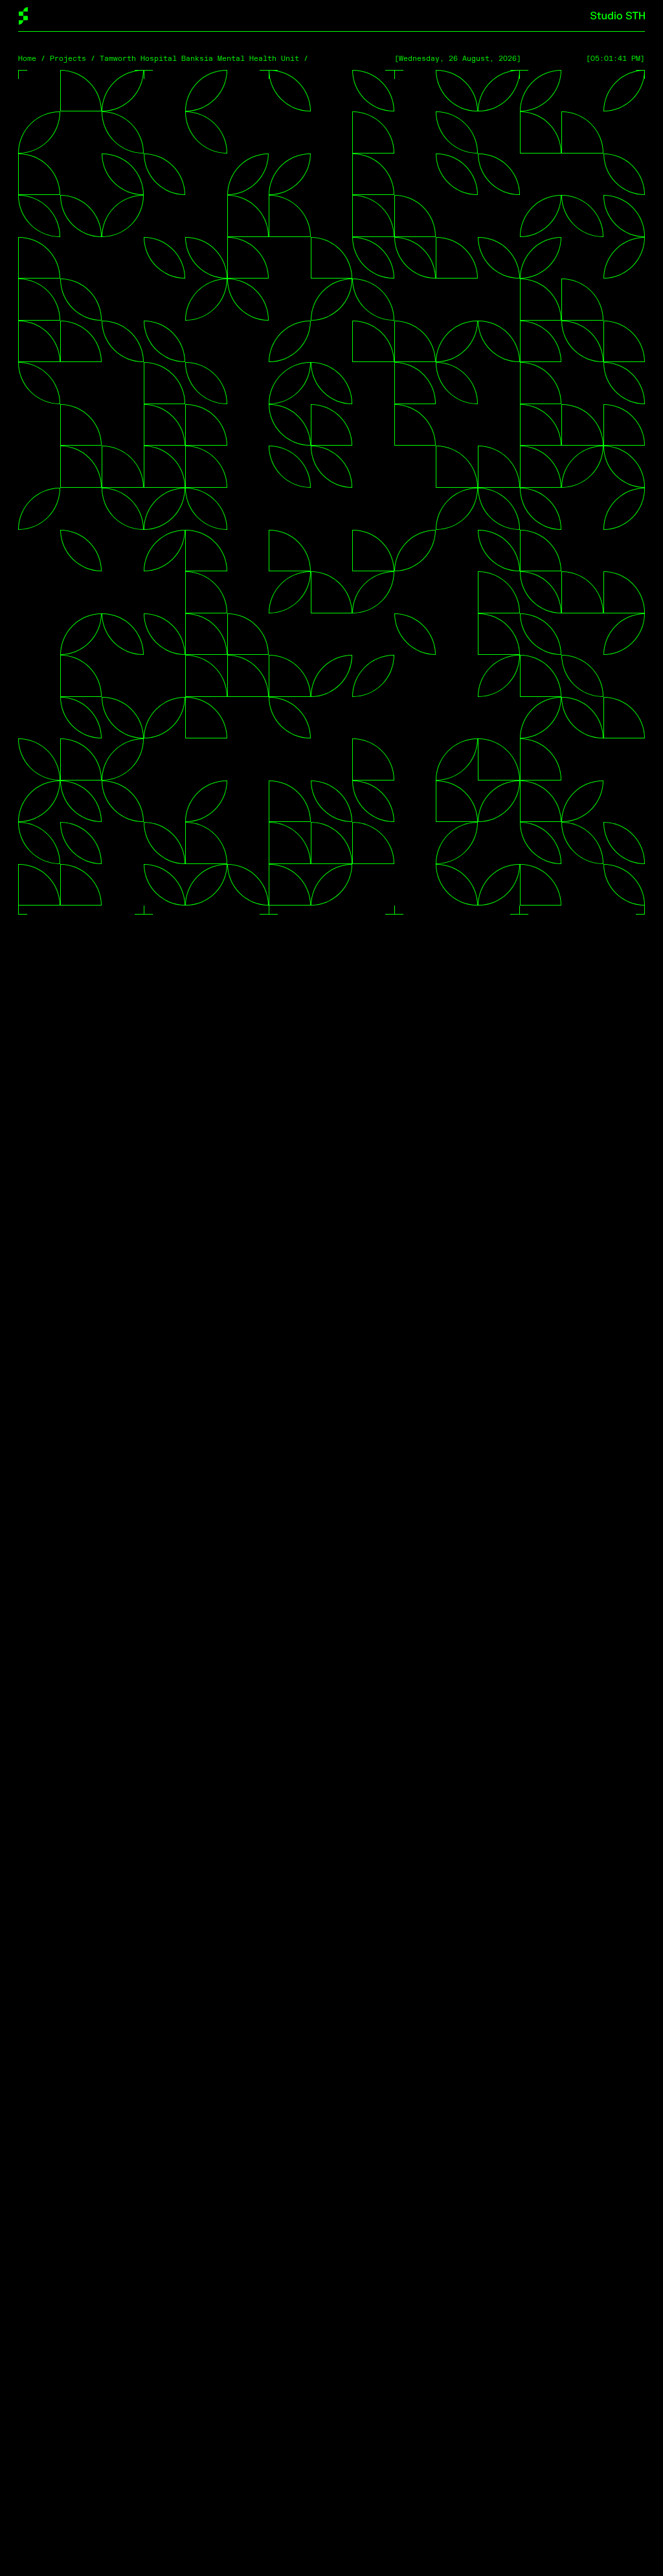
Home (27, 59)
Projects (68, 59)
